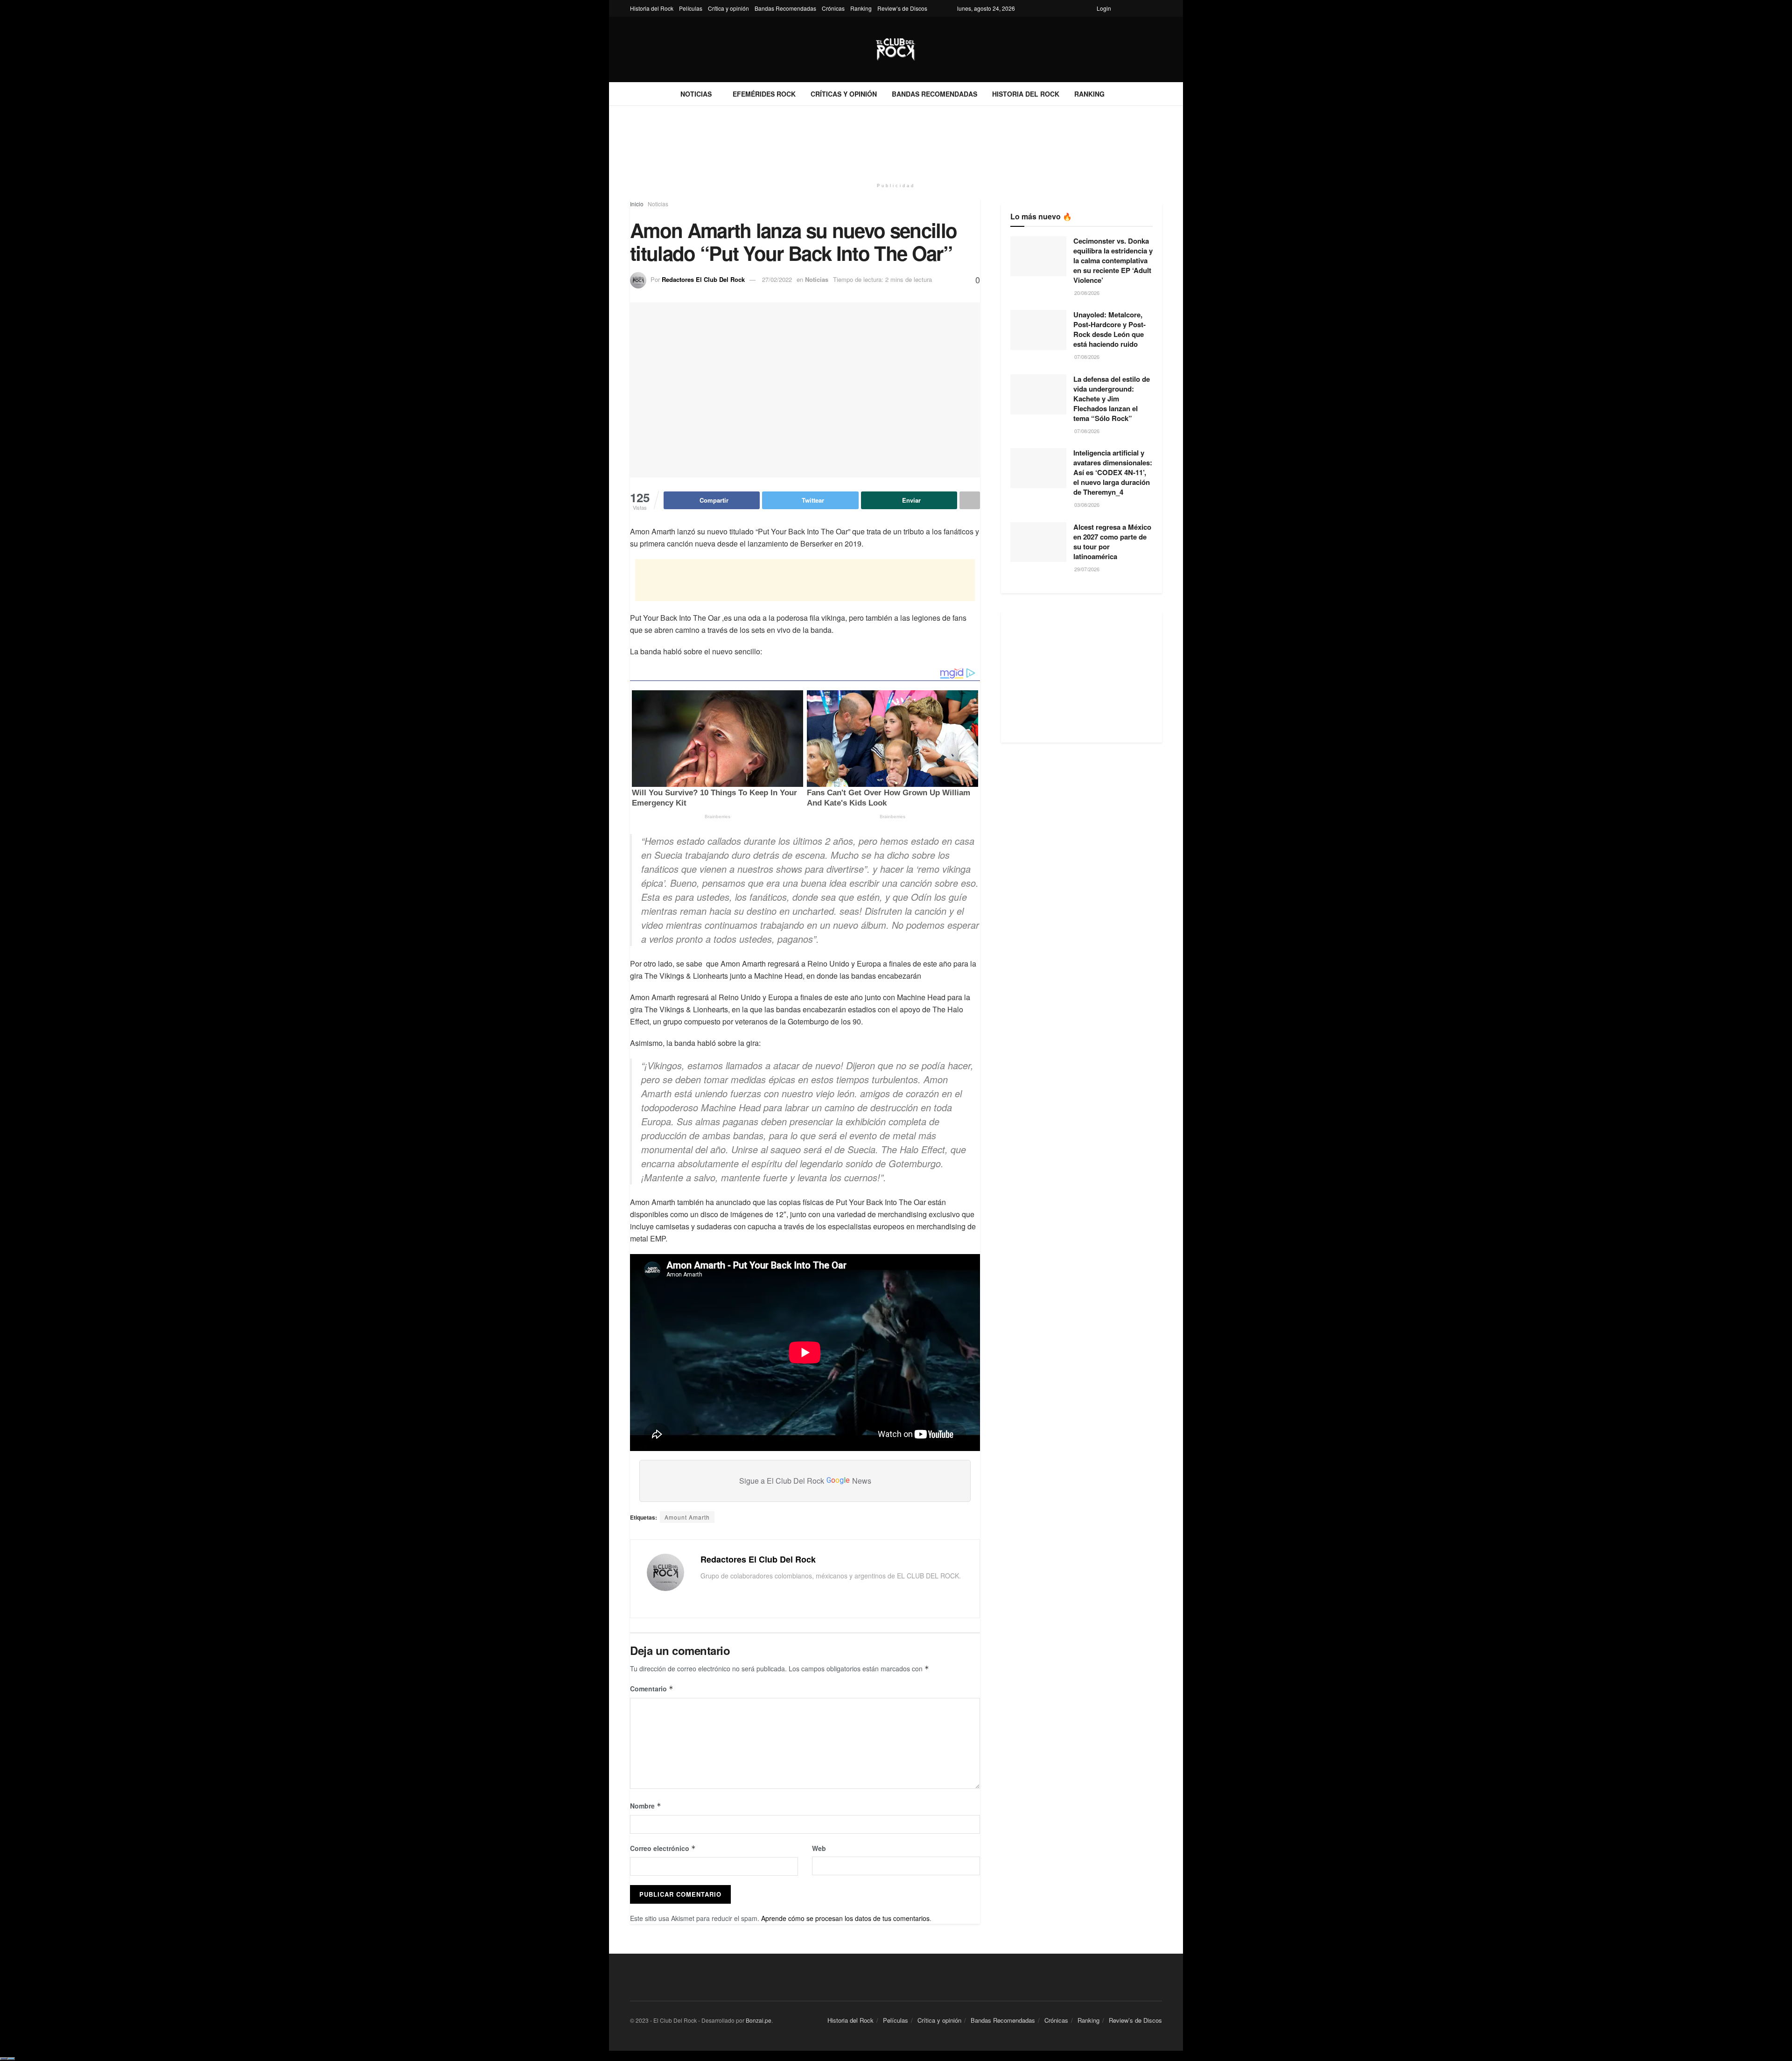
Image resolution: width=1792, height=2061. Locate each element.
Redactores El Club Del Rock (703, 279)
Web (819, 1848)
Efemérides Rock (764, 94)
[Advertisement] (896, 141)
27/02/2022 (777, 279)
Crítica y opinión (728, 8)
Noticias (696, 94)
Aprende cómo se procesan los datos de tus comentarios (845, 1918)
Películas (691, 8)
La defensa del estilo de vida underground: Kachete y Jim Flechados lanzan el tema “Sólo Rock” (1112, 399)
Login (1104, 8)
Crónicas (833, 8)
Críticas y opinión (844, 94)
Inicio (637, 204)
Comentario (652, 1689)
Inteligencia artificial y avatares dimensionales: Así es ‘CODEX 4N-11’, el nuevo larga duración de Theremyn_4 (1113, 472)
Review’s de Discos (902, 8)
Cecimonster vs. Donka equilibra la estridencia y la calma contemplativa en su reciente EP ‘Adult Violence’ (1113, 260)
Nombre (646, 1806)
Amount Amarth (687, 1517)
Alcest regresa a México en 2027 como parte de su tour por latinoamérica (1112, 542)
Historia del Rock (652, 8)
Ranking (861, 8)
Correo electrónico (663, 1848)
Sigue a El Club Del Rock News (805, 1481)
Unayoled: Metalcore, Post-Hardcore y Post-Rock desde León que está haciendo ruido (1109, 329)
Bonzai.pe (759, 2020)
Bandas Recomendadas (785, 8)
